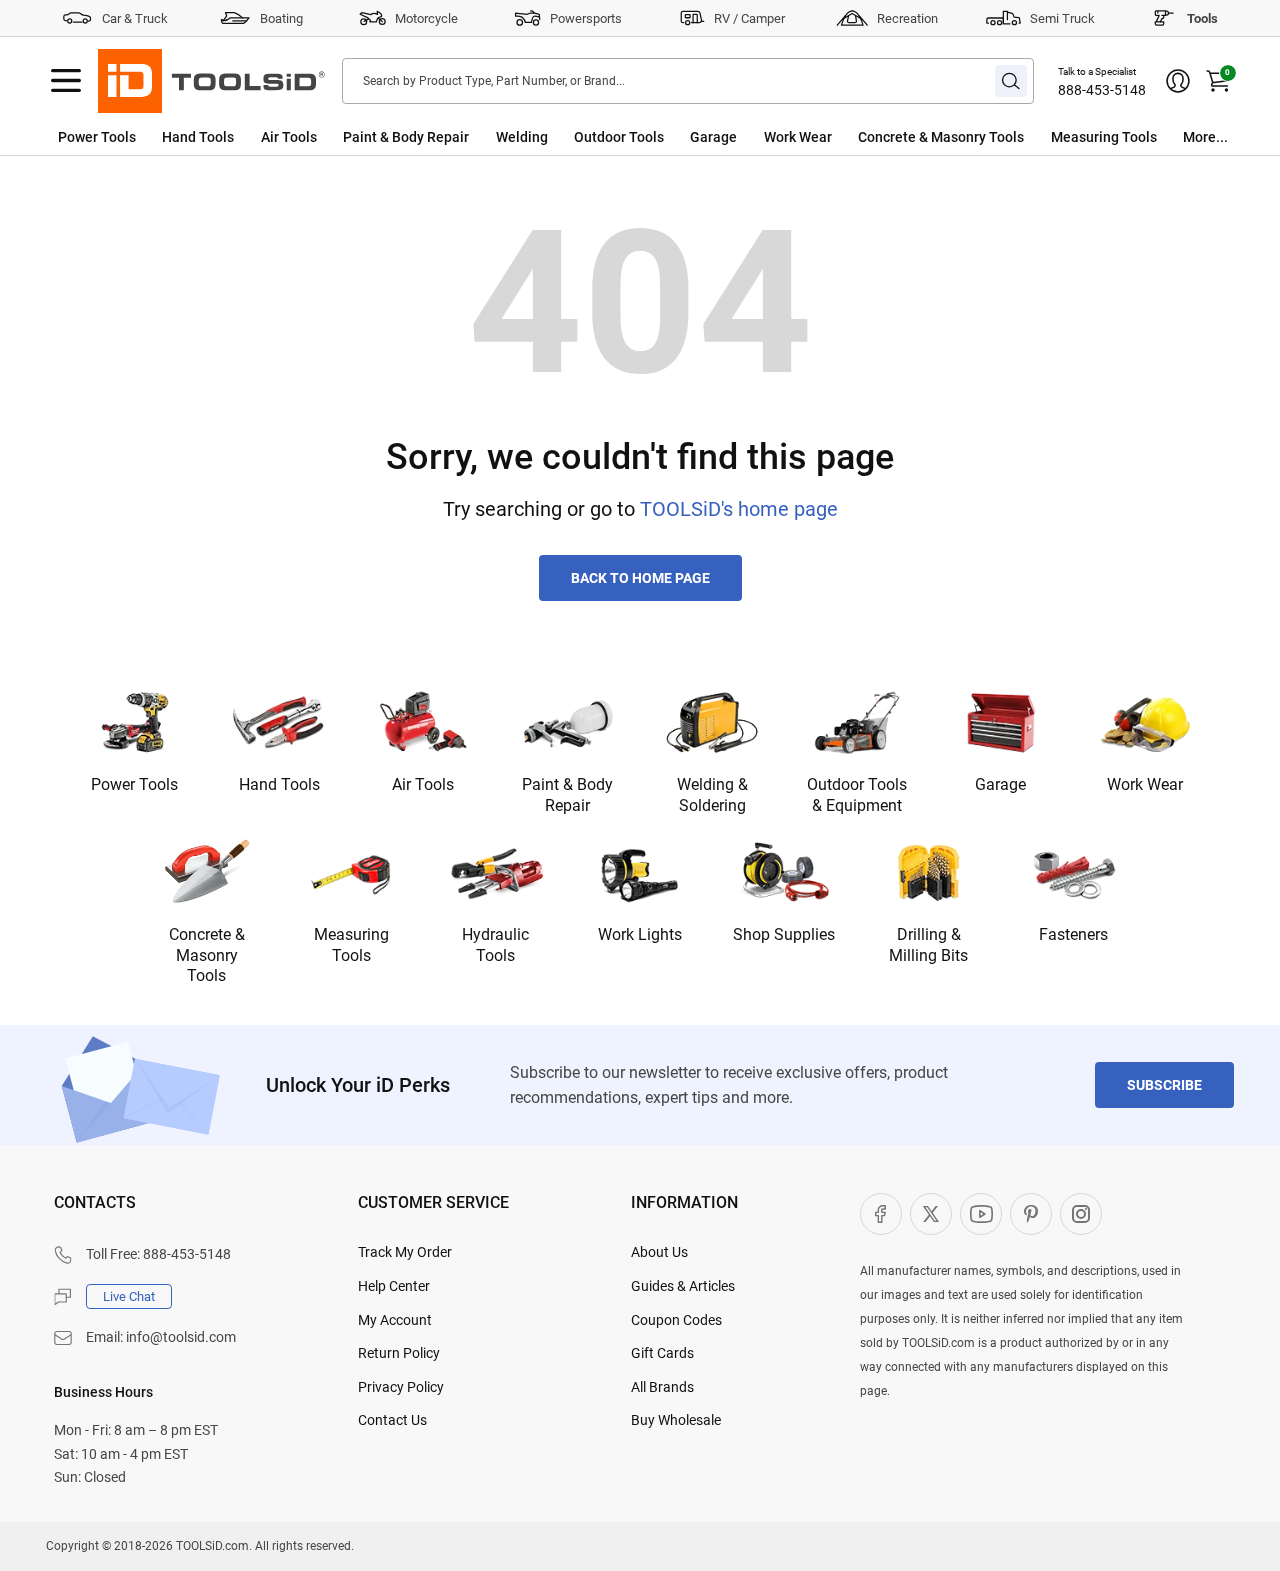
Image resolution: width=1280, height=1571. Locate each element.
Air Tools (289, 137)
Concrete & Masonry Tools (941, 137)
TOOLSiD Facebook (881, 1214)
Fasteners (1073, 934)
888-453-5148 (1102, 90)
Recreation (907, 18)
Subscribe (1164, 1085)
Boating (281, 18)
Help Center (394, 1286)
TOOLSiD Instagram (1081, 1214)
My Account (395, 1320)
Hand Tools (198, 137)
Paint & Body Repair (406, 137)
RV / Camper (749, 18)
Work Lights (640, 934)
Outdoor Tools (619, 137)
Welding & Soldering (712, 795)
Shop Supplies (784, 934)
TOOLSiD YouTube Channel (981, 1214)
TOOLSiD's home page (739, 509)
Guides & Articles (683, 1286)
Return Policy (399, 1353)
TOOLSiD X (931, 1214)
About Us (659, 1252)
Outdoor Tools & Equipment (857, 795)
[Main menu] (66, 81)
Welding (522, 137)
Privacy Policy (401, 1387)
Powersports (586, 18)
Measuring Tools (1104, 137)
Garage (713, 137)
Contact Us (392, 1420)
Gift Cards (662, 1353)
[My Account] (1178, 81)
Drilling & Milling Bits (928, 945)
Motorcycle (426, 18)
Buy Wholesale (676, 1420)
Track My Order (405, 1252)
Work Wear (798, 137)
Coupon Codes (676, 1320)
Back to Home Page (640, 578)
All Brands (662, 1387)
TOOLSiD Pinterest (1031, 1214)
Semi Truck (1062, 18)
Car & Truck (135, 18)
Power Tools (97, 137)
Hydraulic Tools (495, 945)
